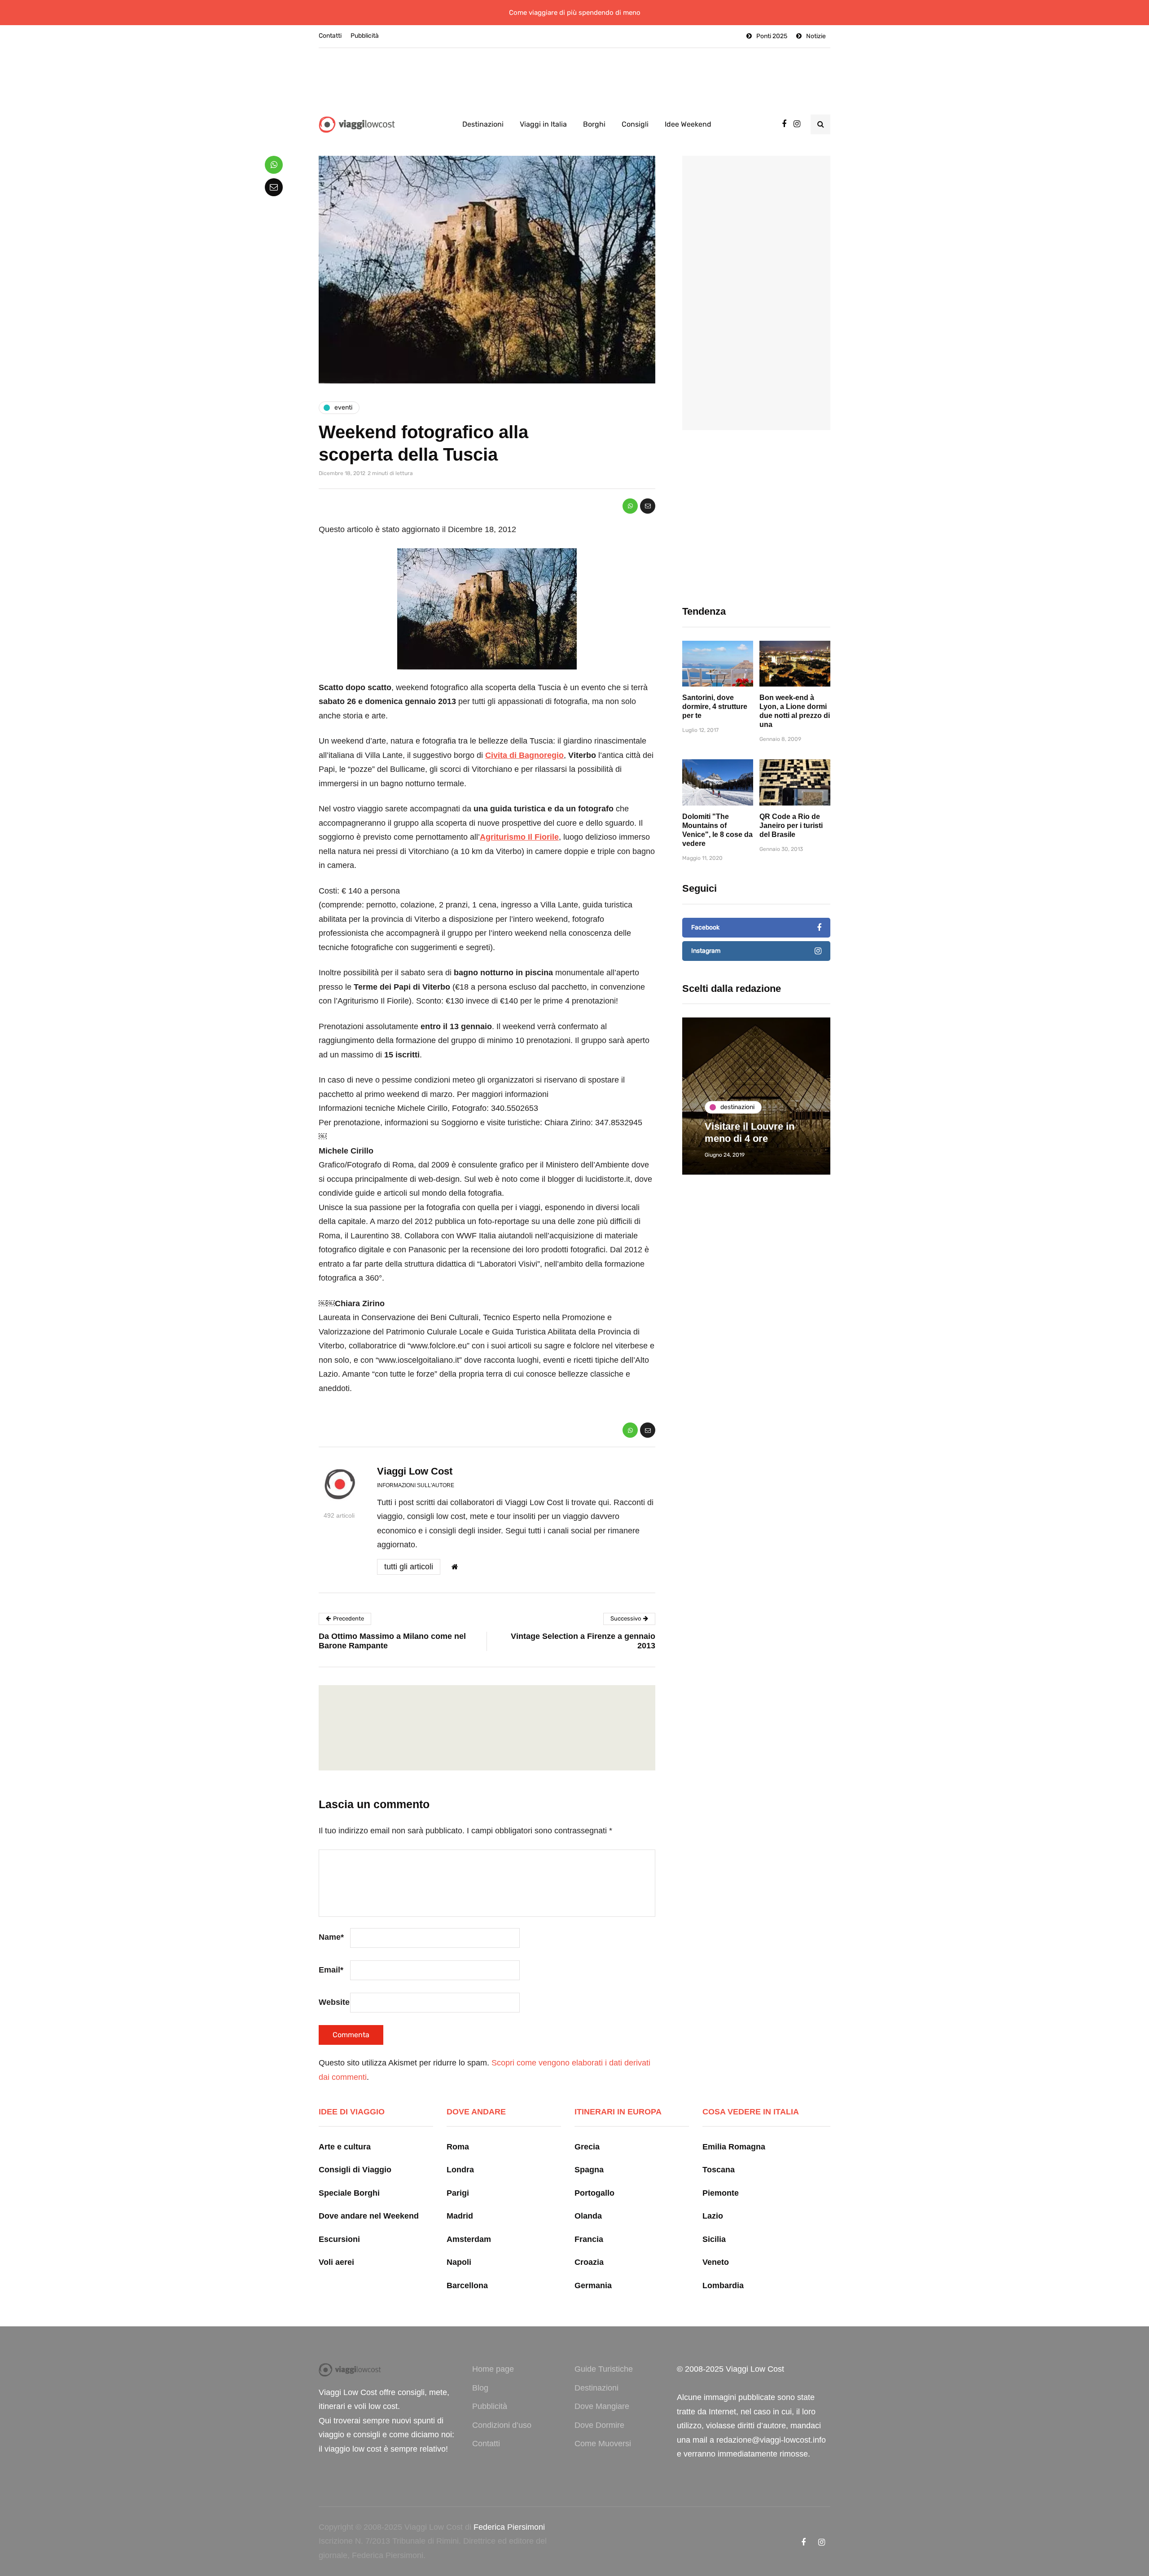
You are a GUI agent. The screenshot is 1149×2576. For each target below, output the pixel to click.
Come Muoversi (603, 2444)
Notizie (816, 36)
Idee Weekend (688, 124)
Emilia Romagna (734, 2147)
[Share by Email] (648, 506)
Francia (589, 2239)
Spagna (589, 2170)
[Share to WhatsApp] (630, 506)
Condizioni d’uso (502, 2425)
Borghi (594, 124)
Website (334, 2002)
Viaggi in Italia (543, 124)
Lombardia (723, 2285)
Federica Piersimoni (509, 2527)
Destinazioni (483, 124)
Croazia (589, 2262)
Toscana (719, 2170)
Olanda (588, 2216)
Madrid (460, 2216)
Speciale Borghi (349, 2193)
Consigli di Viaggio (355, 2170)
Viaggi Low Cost (415, 1471)
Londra (460, 2170)
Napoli (459, 2262)
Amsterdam (469, 2239)
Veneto (716, 2262)
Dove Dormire (599, 2425)
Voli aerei (336, 2262)
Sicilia (714, 2239)
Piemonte (721, 2193)
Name (331, 1937)
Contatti (330, 36)
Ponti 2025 (772, 36)
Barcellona (467, 2285)
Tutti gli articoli (409, 1567)
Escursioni (339, 2239)
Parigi (458, 2193)
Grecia (587, 2147)
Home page (493, 2369)
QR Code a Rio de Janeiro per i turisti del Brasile (791, 826)
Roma (458, 2147)
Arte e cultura (345, 2147)
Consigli (635, 124)
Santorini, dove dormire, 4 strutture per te (715, 707)
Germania (593, 2285)
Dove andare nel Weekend (369, 2216)
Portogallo (594, 2193)
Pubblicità (365, 36)
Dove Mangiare (602, 2406)
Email (331, 1970)
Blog (480, 2388)
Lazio (713, 2216)
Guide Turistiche (604, 2369)
